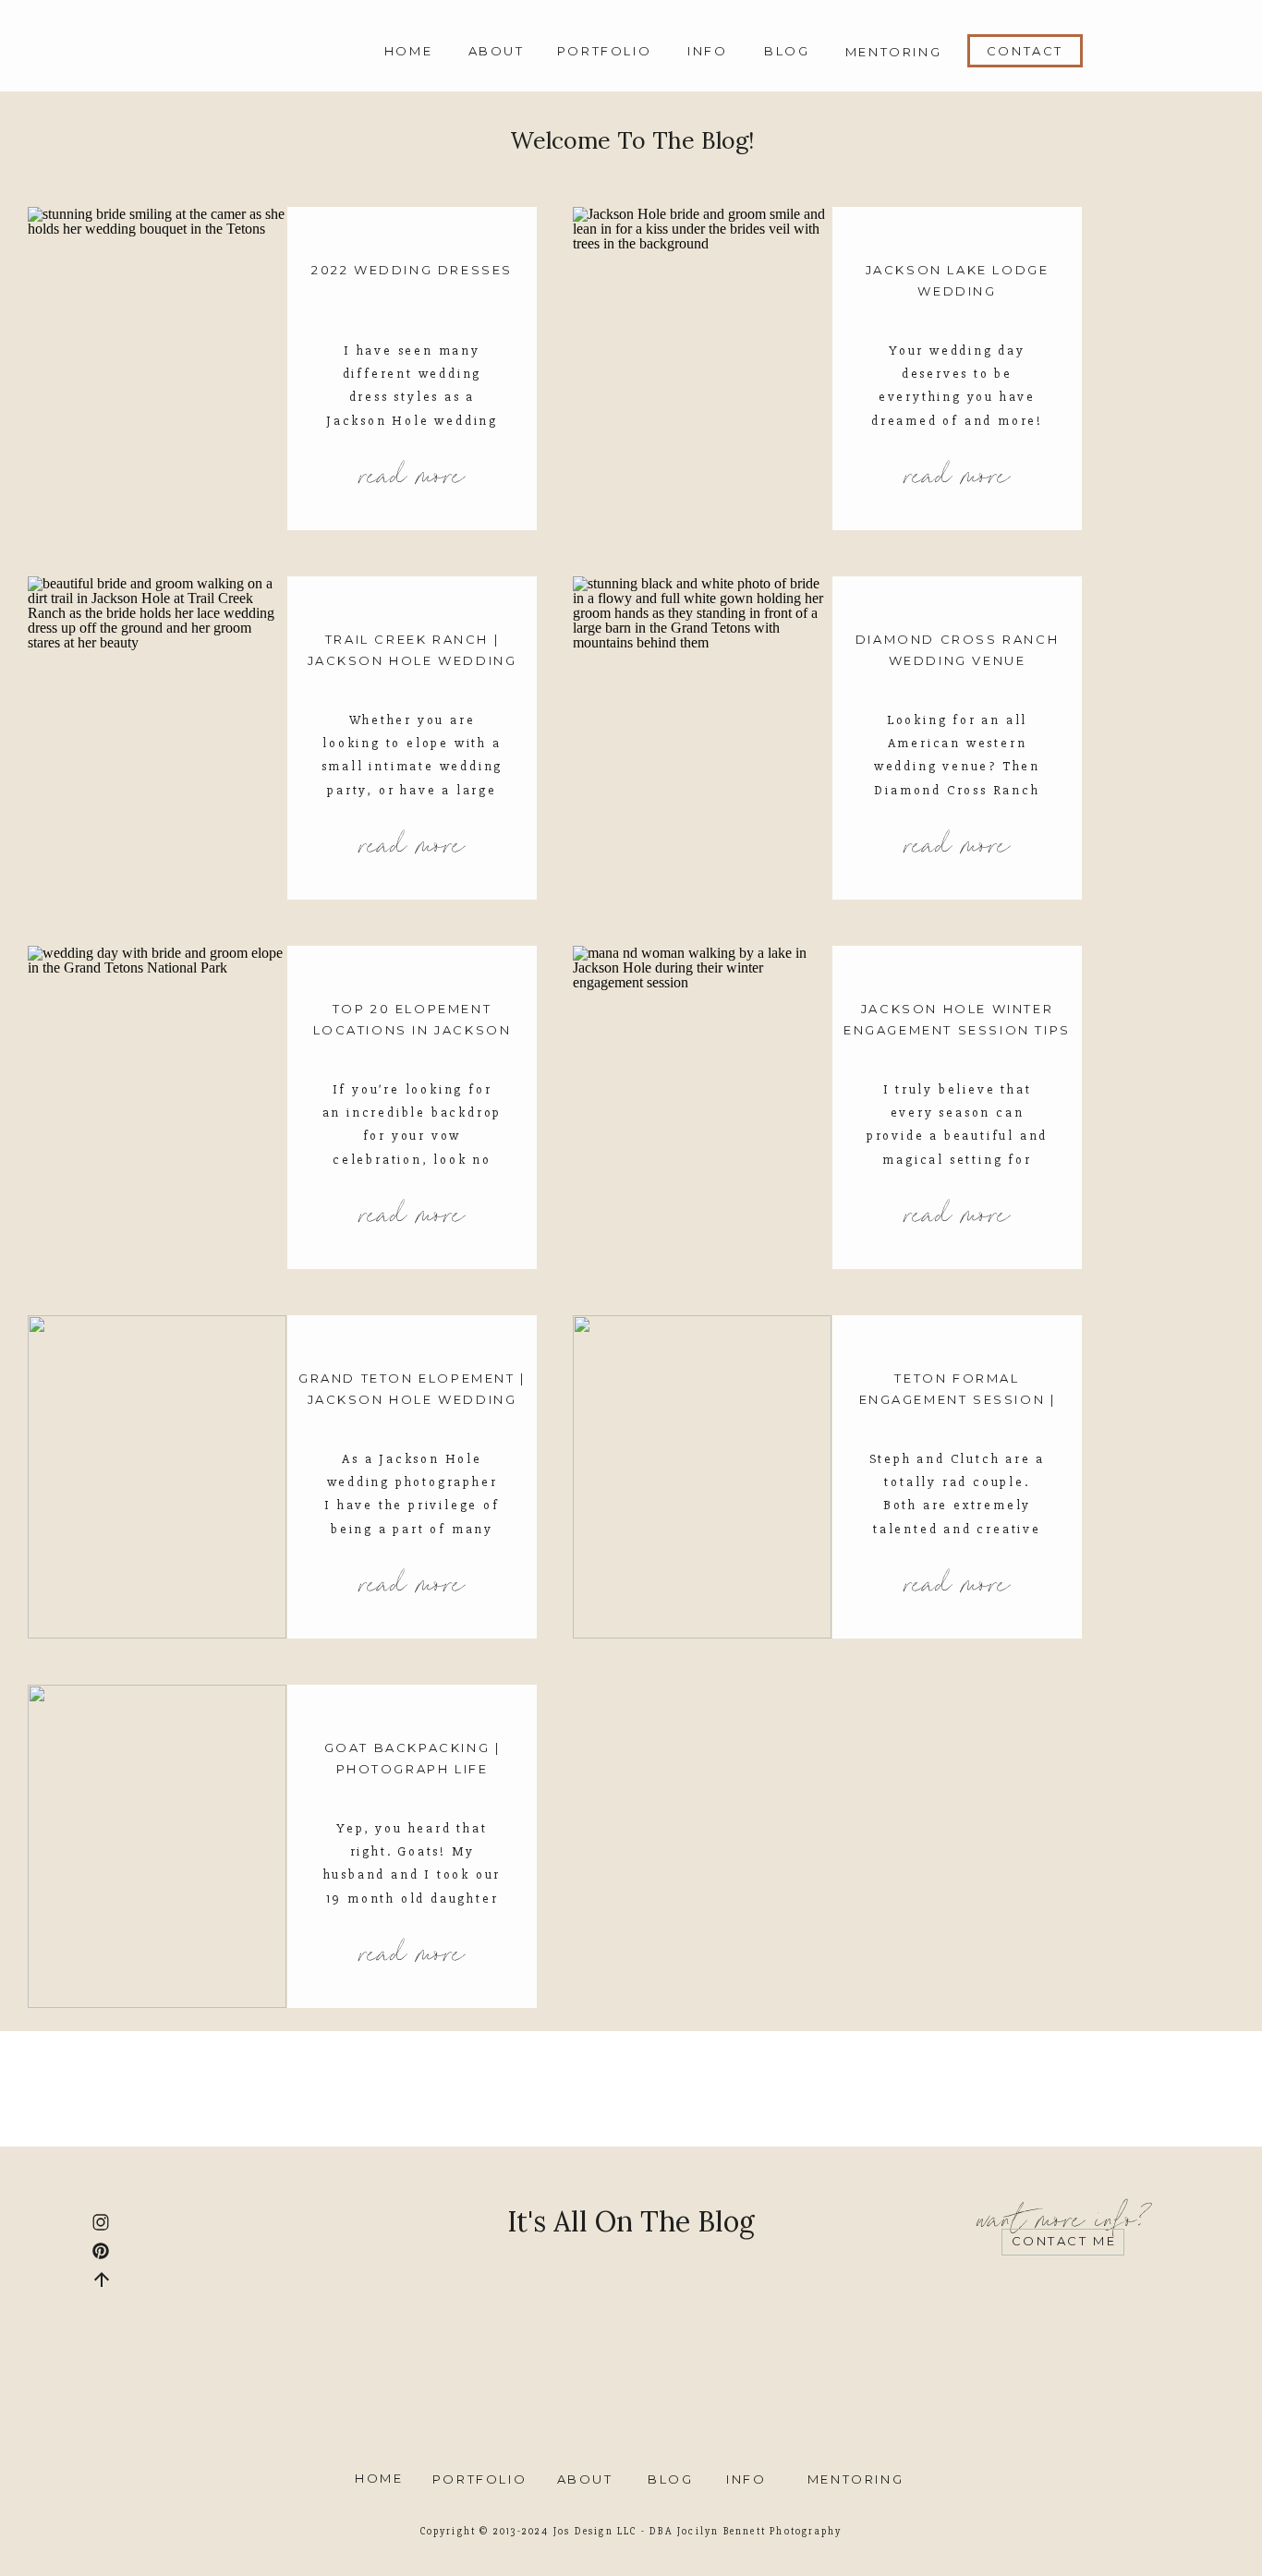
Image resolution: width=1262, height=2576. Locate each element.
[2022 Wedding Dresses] (157, 369)
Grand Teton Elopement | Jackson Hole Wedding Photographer (412, 1400)
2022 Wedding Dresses (412, 270)
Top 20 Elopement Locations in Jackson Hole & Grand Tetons (413, 1030)
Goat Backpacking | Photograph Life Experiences (413, 1769)
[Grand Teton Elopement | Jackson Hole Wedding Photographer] (157, 1477)
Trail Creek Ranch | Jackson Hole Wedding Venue (413, 661)
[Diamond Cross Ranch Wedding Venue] (702, 738)
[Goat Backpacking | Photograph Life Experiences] (157, 1846)
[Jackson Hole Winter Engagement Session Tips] (702, 1107)
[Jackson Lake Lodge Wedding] (702, 369)
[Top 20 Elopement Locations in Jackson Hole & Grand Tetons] (157, 1107)
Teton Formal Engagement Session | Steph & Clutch (958, 1400)
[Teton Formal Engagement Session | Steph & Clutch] (702, 1477)
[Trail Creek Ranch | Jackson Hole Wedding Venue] (157, 738)
